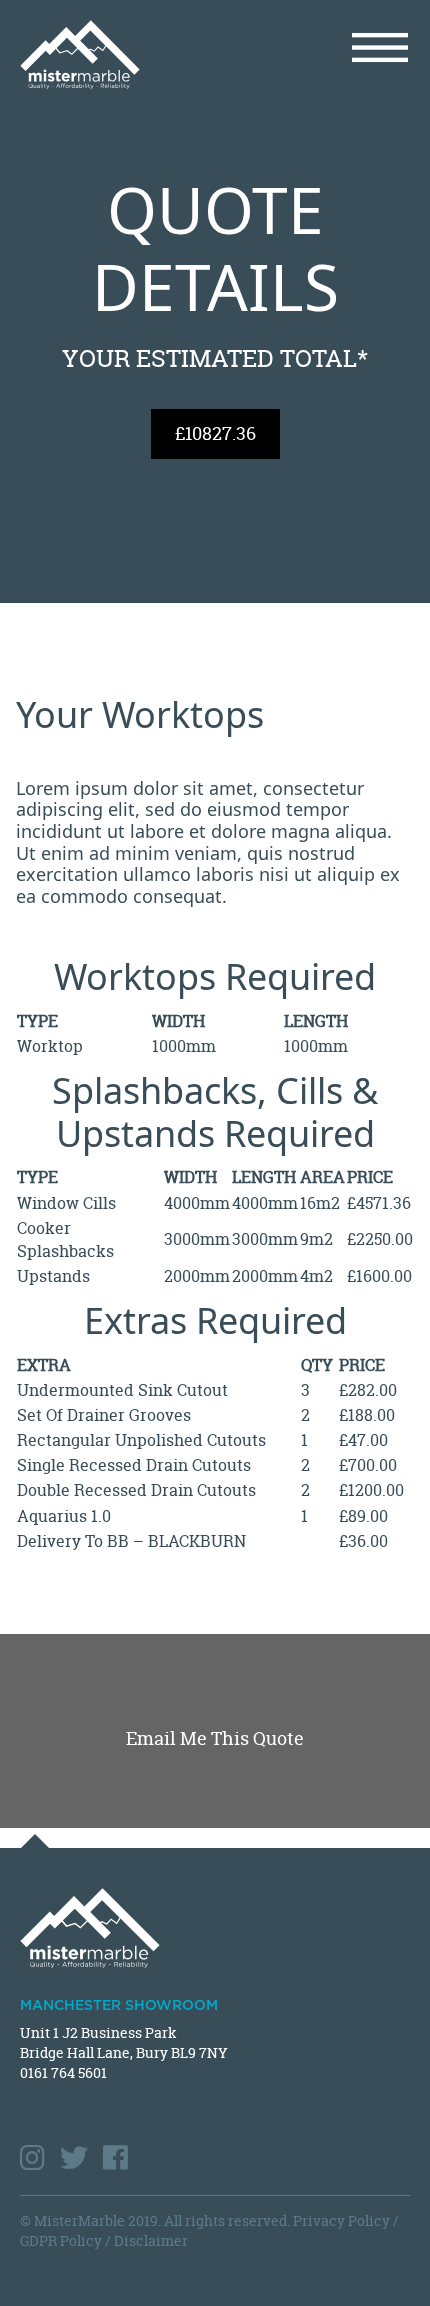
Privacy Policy (341, 2220)
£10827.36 (215, 433)
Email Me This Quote (215, 1738)
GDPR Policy (61, 2240)
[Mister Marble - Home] (110, 54)
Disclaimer (151, 2240)
